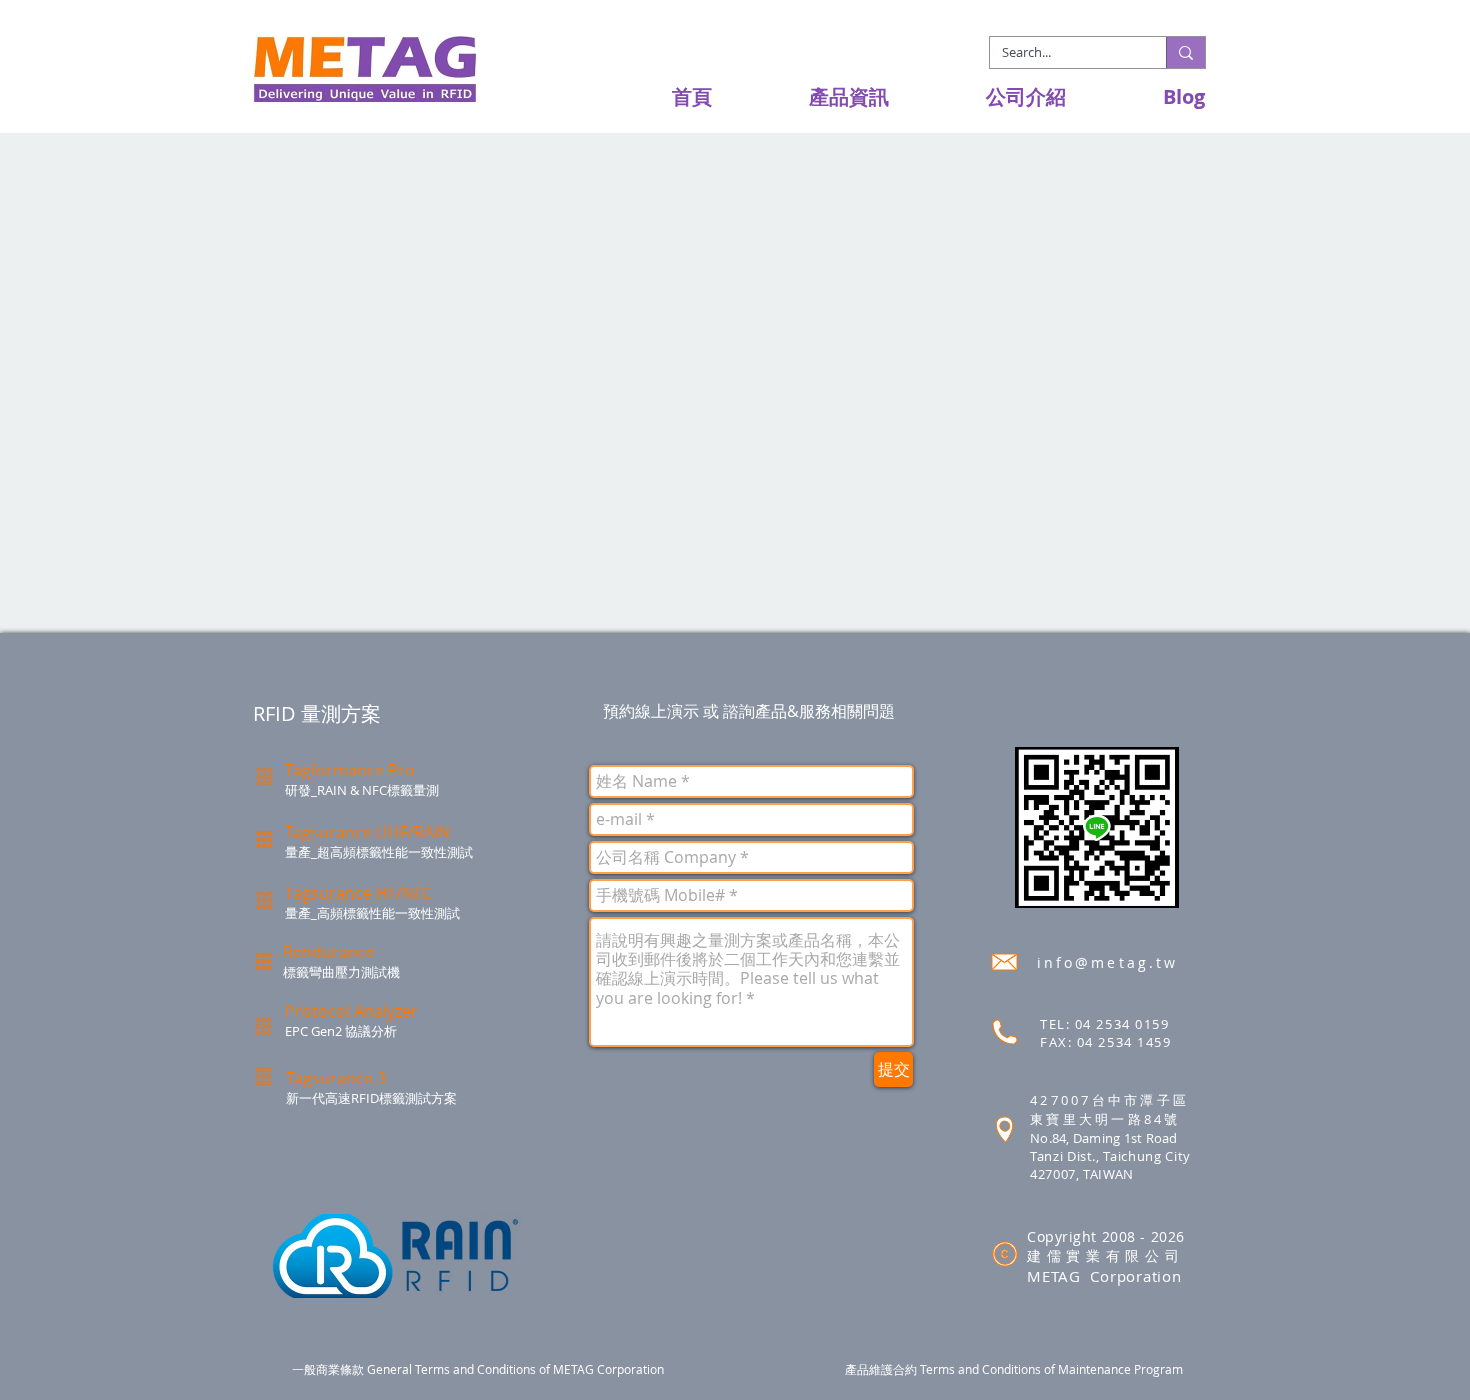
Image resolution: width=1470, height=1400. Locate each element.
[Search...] (1185, 52)
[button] (815, 96)
